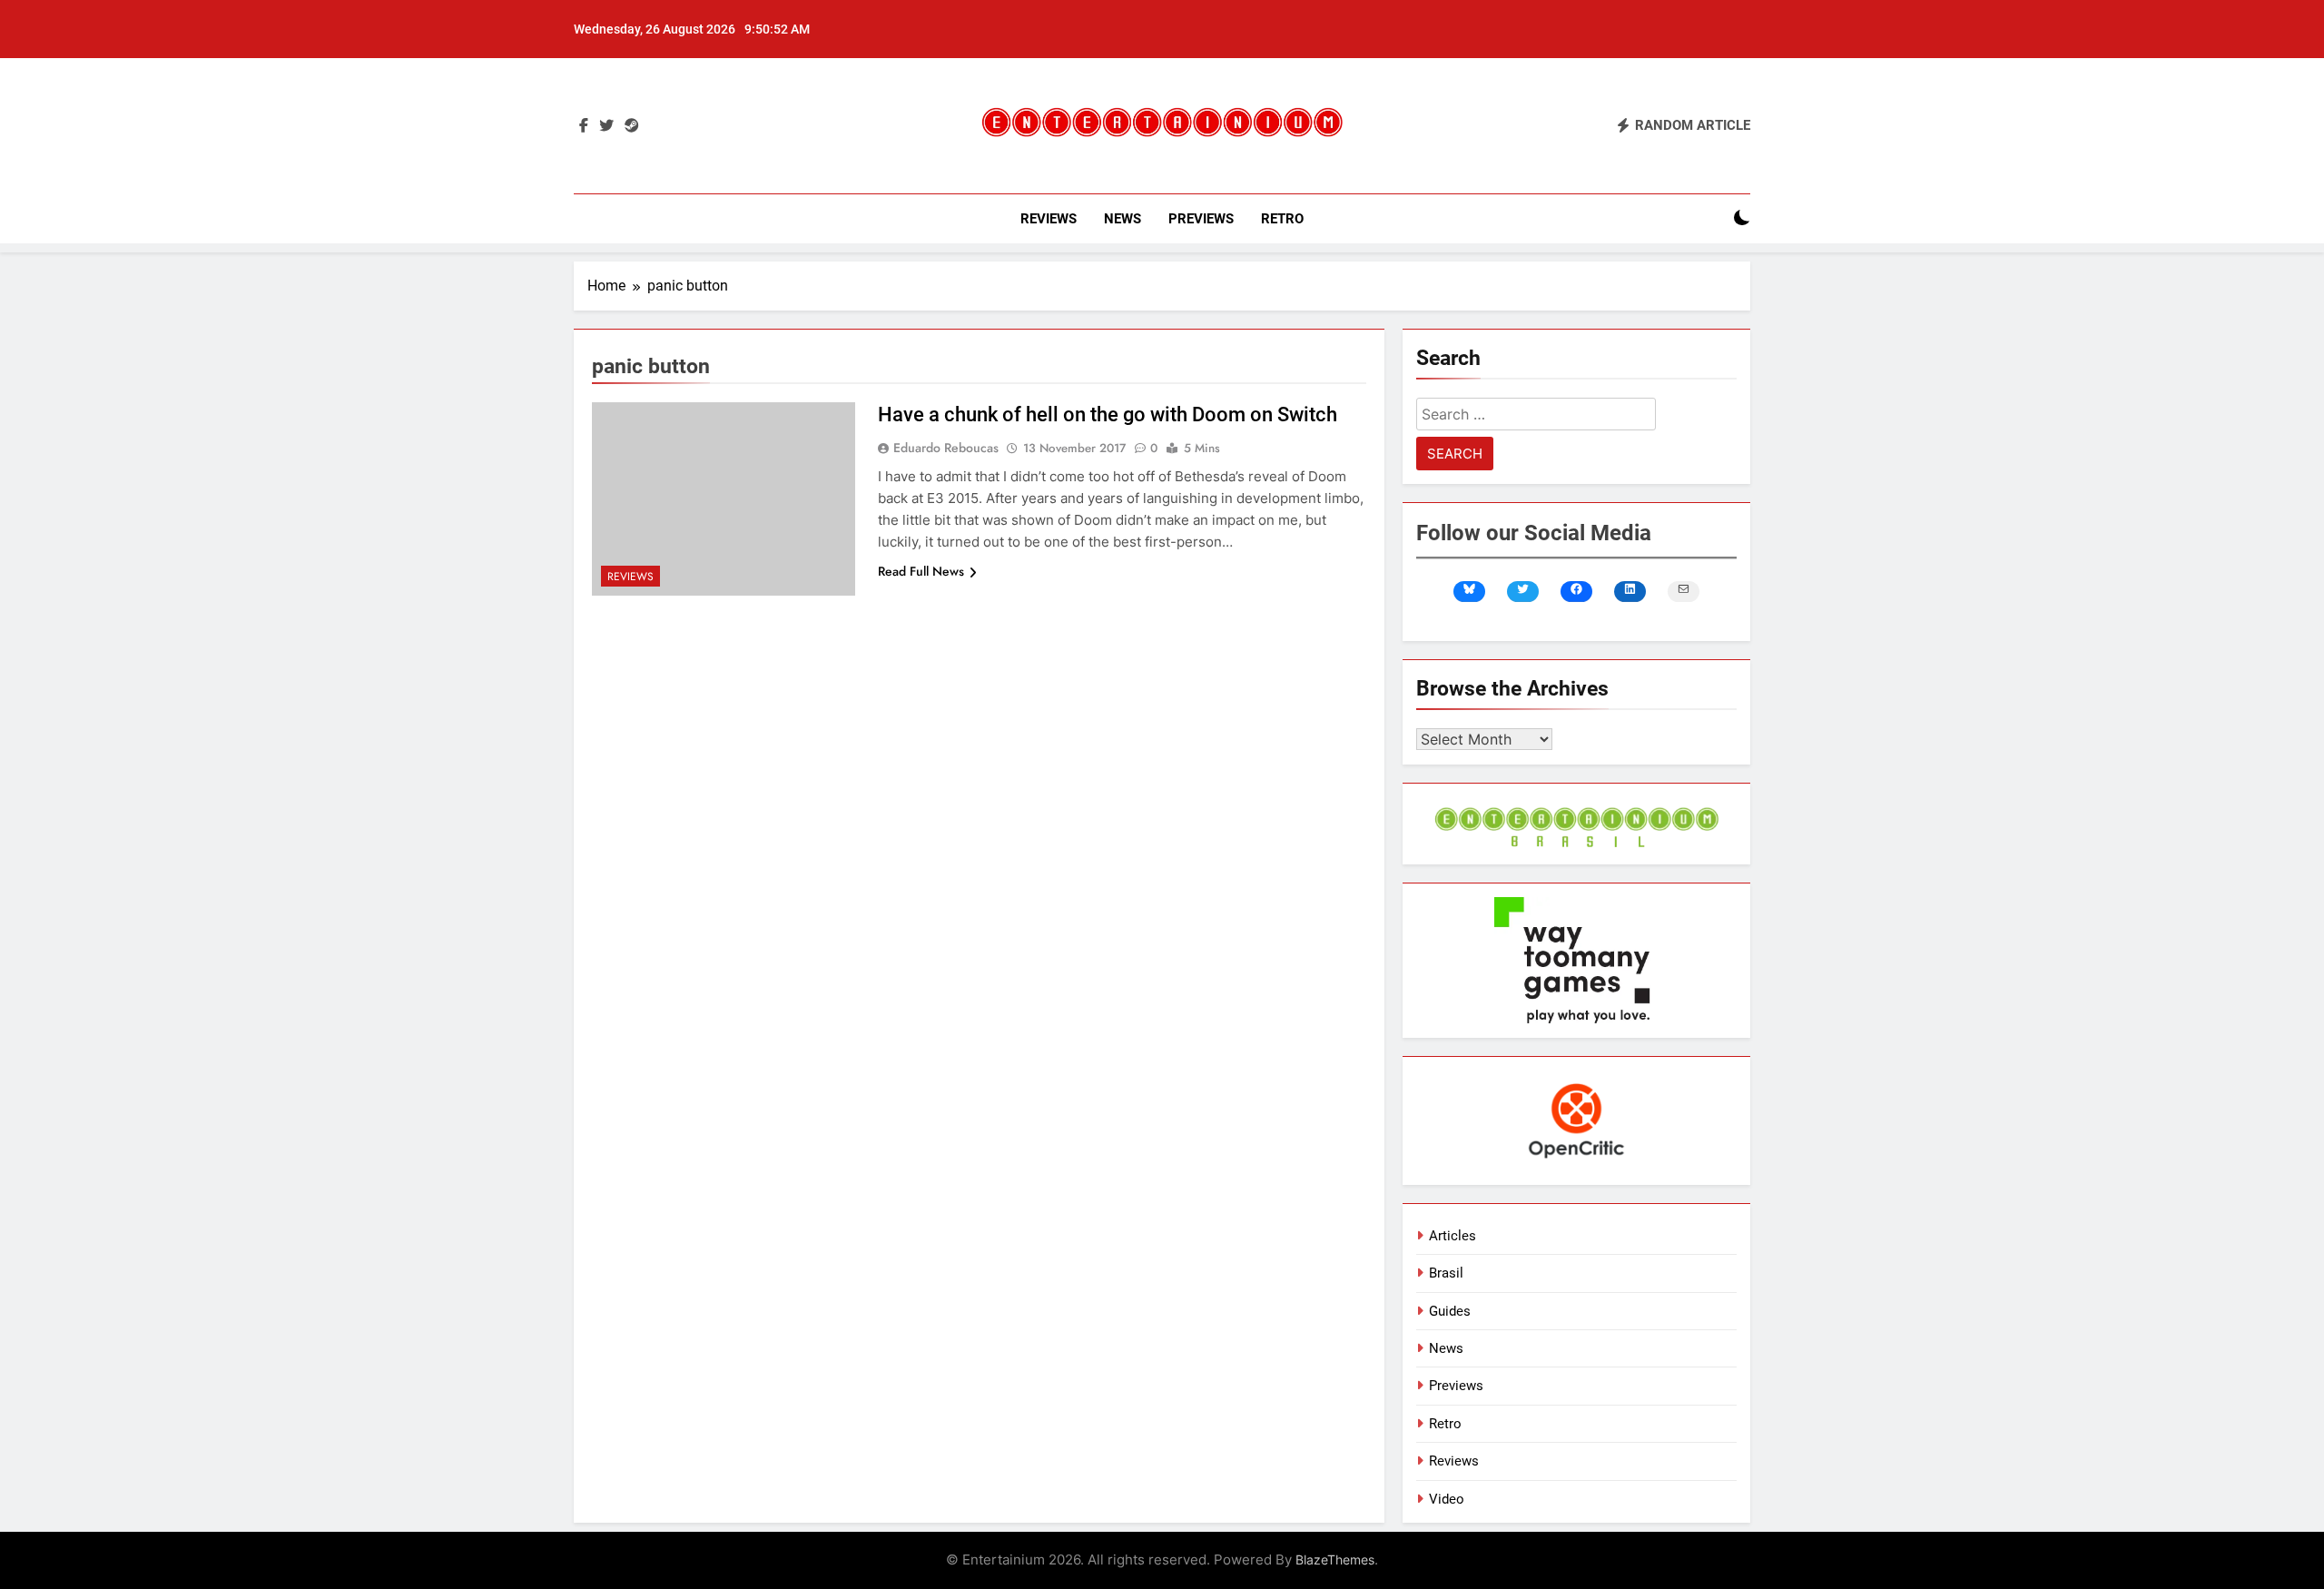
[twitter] (606, 126)
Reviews (1049, 219)
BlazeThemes (1335, 1559)
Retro (1282, 219)
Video (1447, 1499)
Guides (1450, 1311)
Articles (1452, 1236)
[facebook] (584, 126)
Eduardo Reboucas (946, 448)
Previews (1201, 219)
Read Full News (921, 571)
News (1123, 219)
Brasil (1446, 1273)
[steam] (632, 126)
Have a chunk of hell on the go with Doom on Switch (1108, 415)
